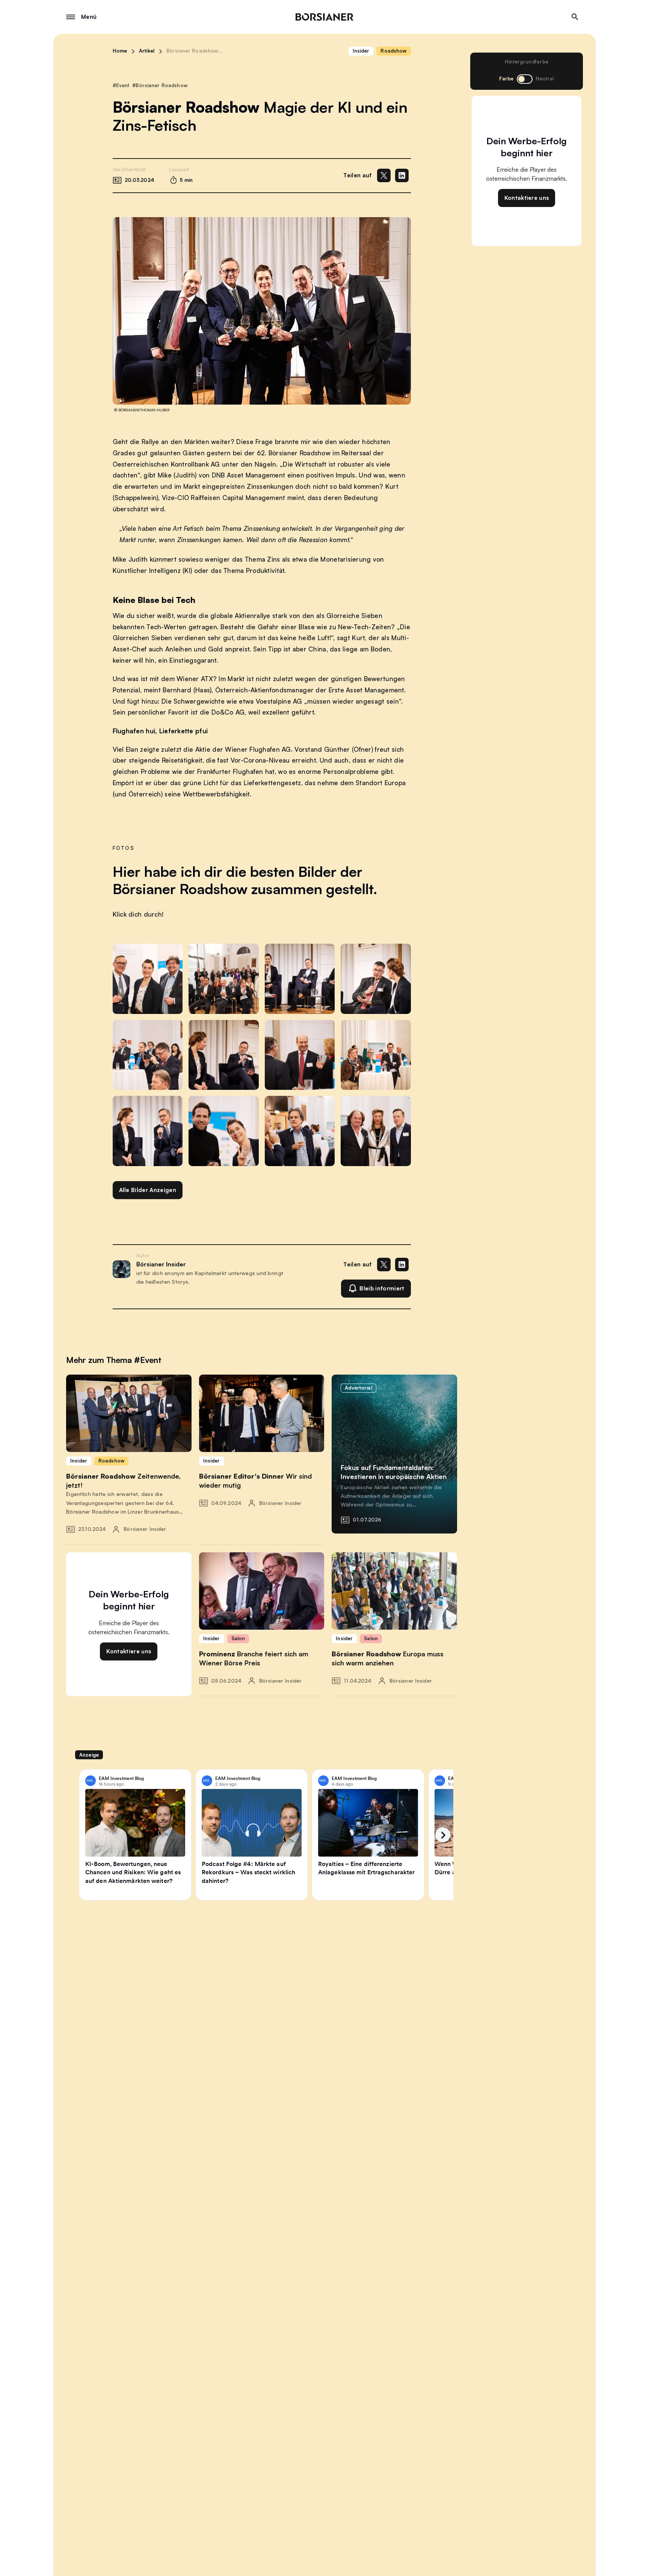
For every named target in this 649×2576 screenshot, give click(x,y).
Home (120, 51)
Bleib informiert (382, 1288)
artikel (147, 51)
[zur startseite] (324, 17)
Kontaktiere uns (527, 198)
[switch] (525, 79)
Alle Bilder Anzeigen (148, 1190)
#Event (121, 85)
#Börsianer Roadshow (160, 85)
